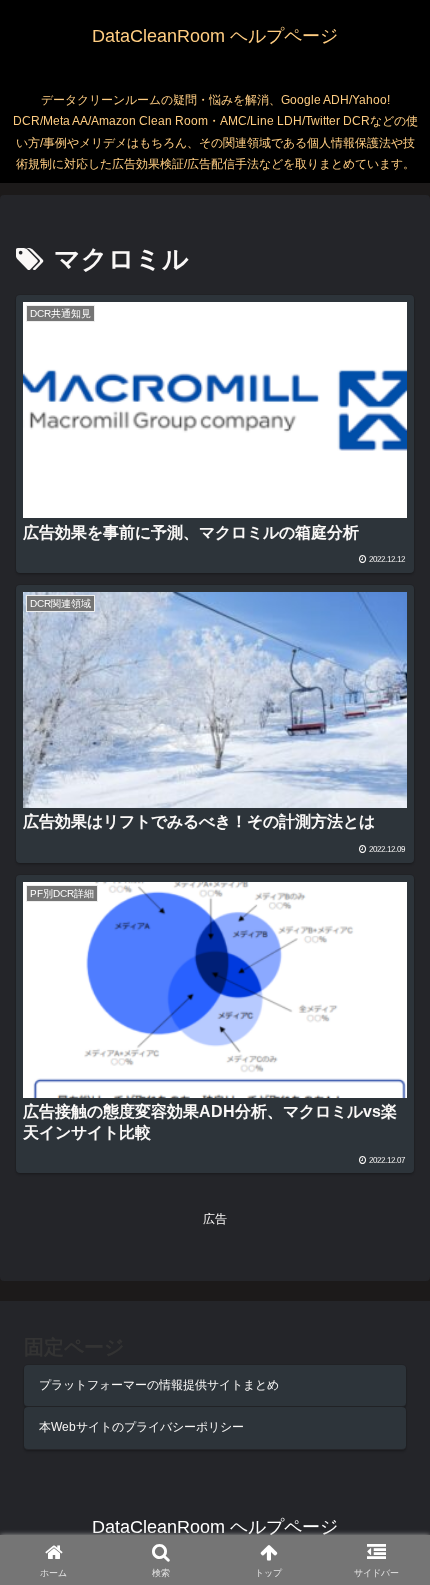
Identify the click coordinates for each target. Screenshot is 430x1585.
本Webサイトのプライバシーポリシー (141, 1427)
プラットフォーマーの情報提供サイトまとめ (159, 1385)
